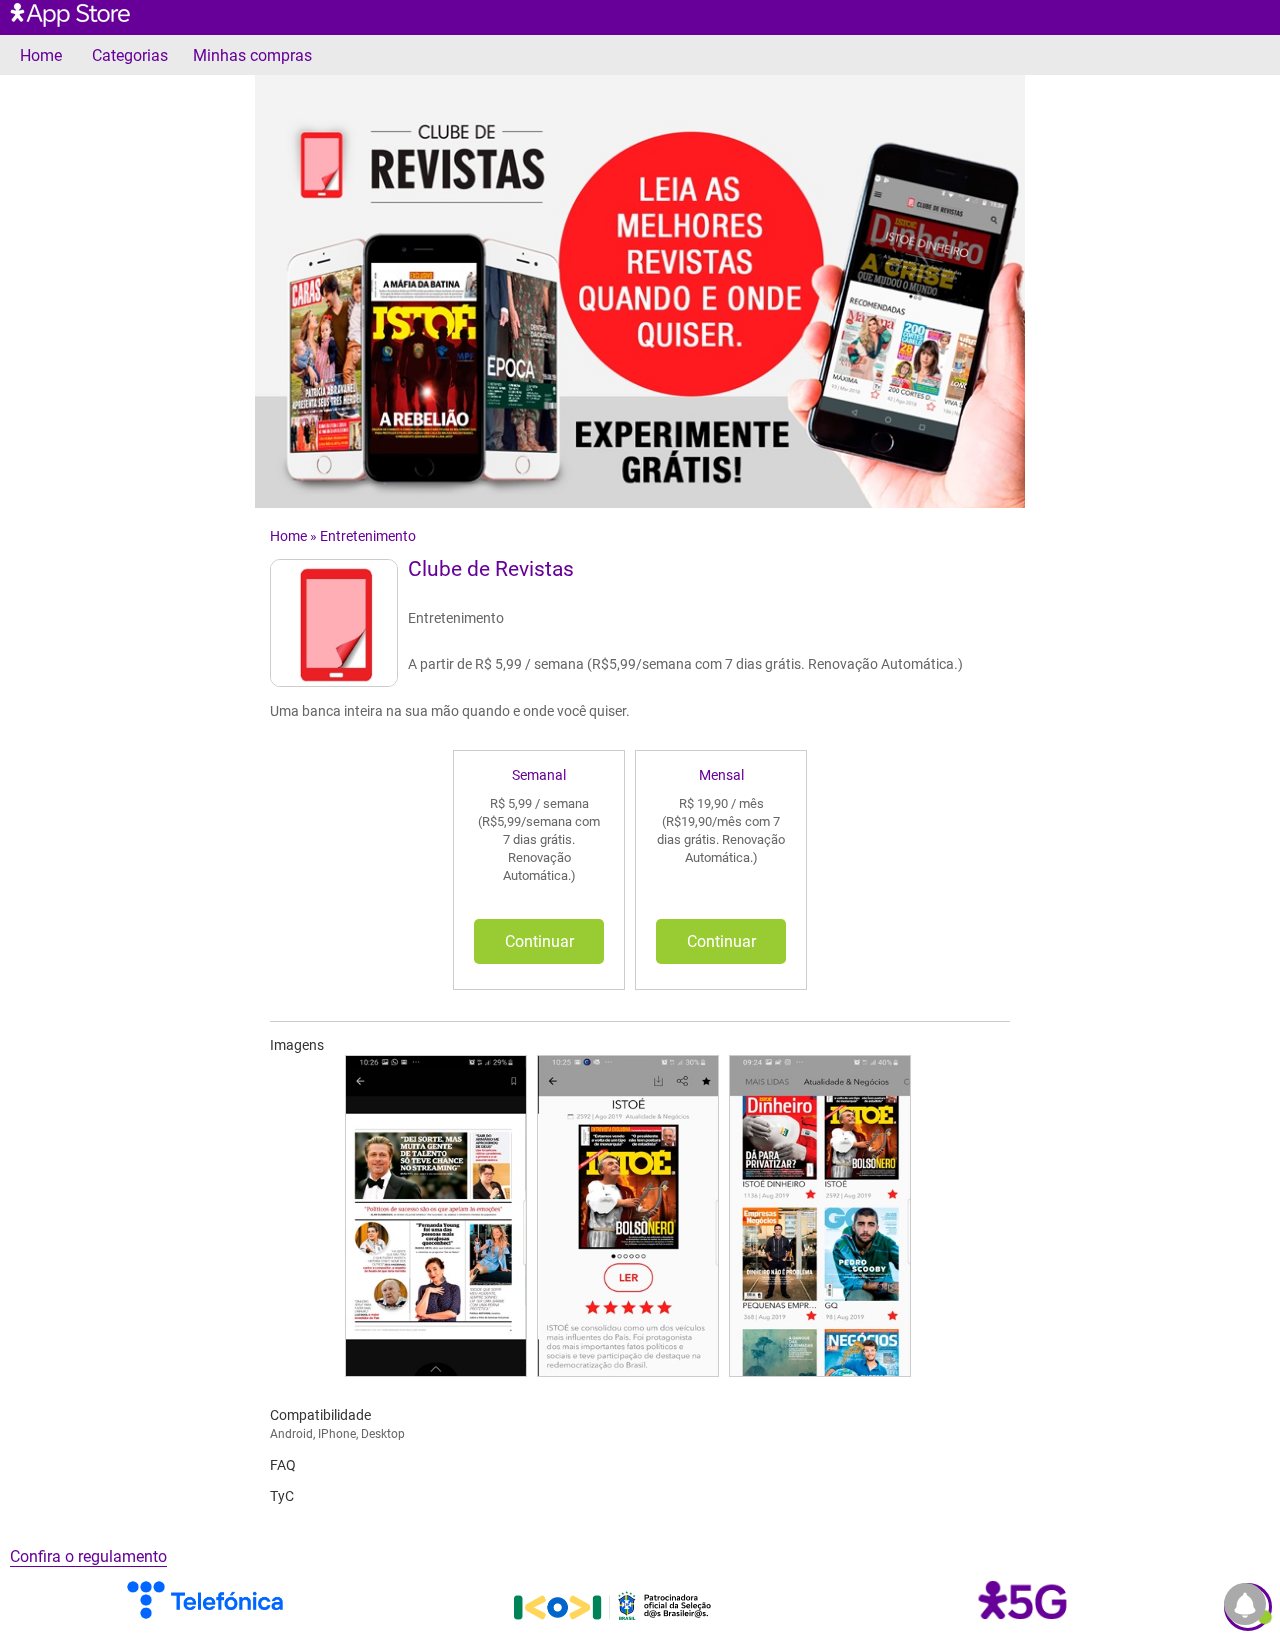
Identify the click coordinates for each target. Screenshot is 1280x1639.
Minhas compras (252, 55)
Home (41, 55)
